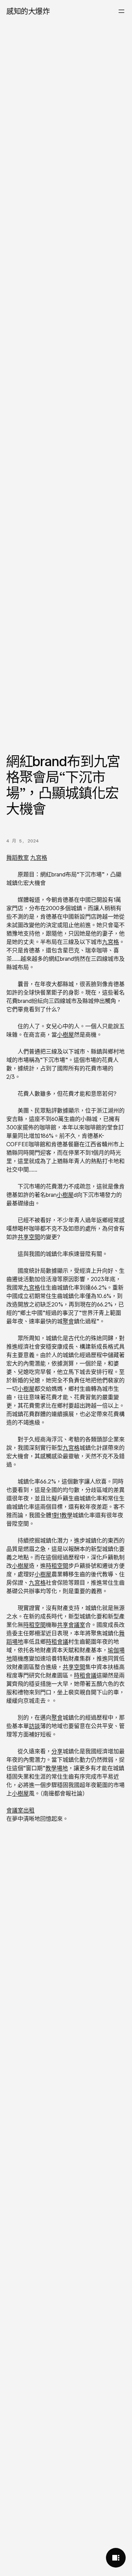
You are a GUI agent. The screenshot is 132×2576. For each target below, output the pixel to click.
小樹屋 (65, 1035)
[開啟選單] (121, 11)
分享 (57, 1751)
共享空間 (29, 1237)
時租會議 (57, 1642)
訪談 (34, 1726)
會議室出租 (20, 1810)
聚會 (68, 1321)
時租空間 (57, 1566)
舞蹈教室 (18, 857)
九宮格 (39, 857)
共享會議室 (71, 1625)
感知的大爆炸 (28, 11)
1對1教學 (62, 1515)
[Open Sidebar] (116, 2558)
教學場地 (57, 1768)
